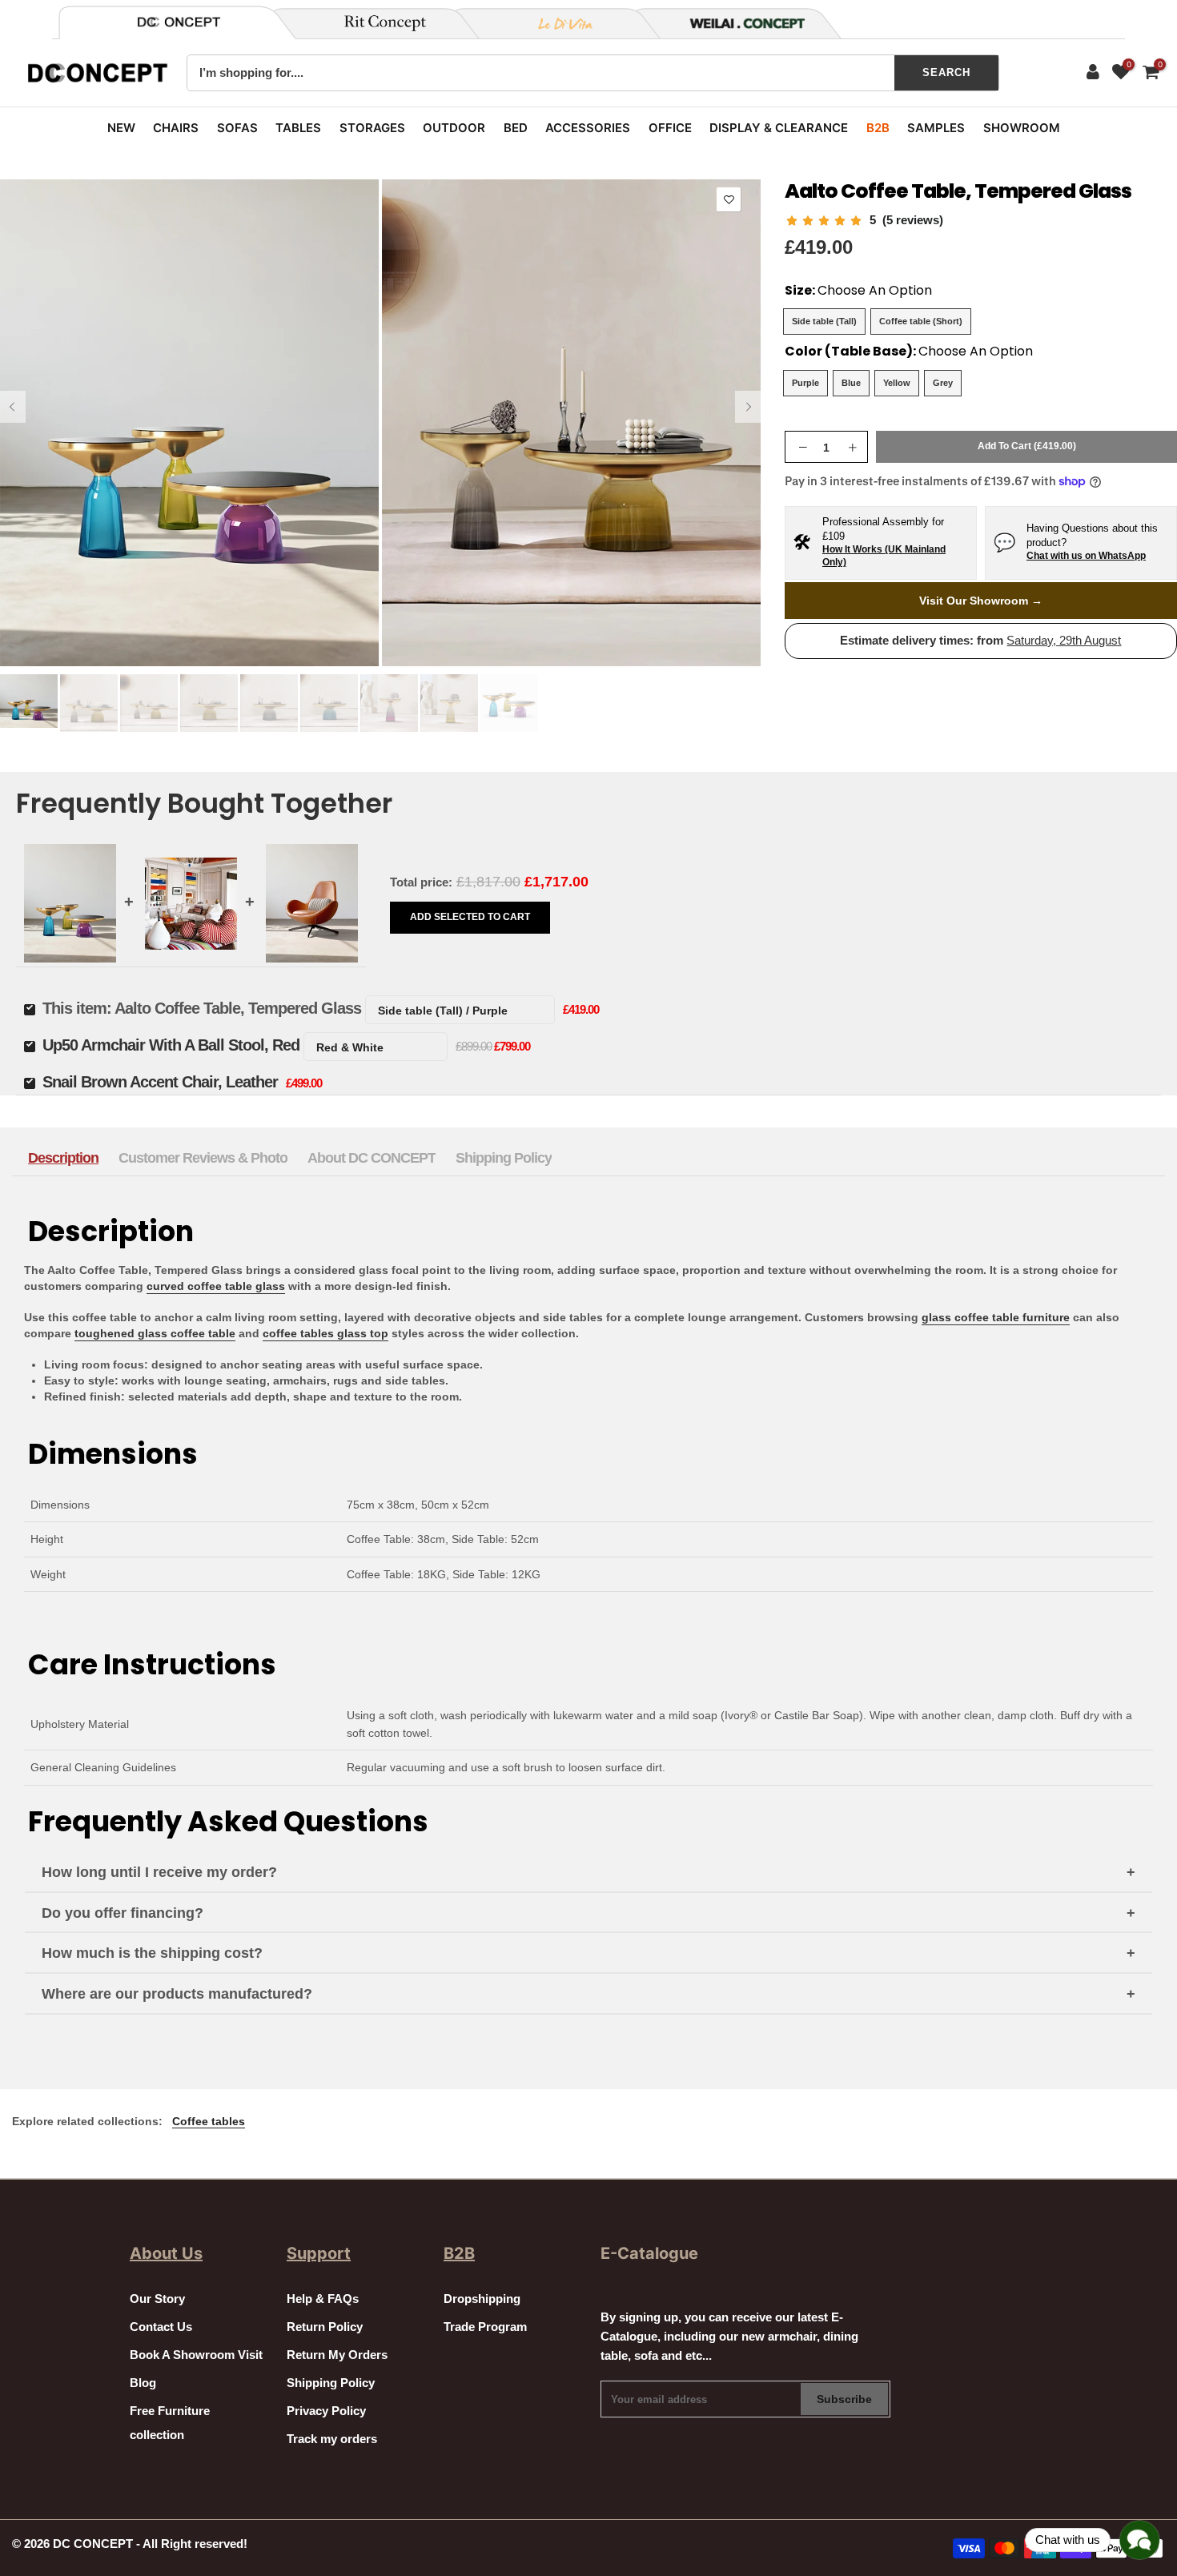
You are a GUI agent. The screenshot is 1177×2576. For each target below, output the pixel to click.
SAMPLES (936, 128)
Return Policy (325, 2327)
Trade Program (485, 2327)
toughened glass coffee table (155, 1333)
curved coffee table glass (216, 1286)
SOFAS (237, 128)
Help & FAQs (323, 2299)
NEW (121, 128)
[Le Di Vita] (556, 23)
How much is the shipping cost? (152, 1953)
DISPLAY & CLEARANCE (779, 128)
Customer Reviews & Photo (203, 1158)
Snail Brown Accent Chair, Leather (160, 1082)
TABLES (298, 128)
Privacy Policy (326, 2411)
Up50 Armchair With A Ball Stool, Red (171, 1045)
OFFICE (670, 128)
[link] (864, 221)
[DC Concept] (737, 23)
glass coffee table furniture (996, 1317)
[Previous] (13, 407)
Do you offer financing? (123, 1913)
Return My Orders (337, 2355)
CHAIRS (176, 128)
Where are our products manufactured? (177, 1994)
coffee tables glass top (325, 1333)
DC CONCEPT (93, 2544)
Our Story (157, 2299)
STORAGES (372, 128)
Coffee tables (209, 2121)
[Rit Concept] (376, 23)
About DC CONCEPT (372, 1158)
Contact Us (161, 2327)
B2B (878, 128)
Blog (143, 2383)
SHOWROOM (1022, 128)
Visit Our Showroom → (981, 601)
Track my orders (332, 2439)
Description (63, 1158)
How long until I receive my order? (159, 1872)
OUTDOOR (454, 128)
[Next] (748, 407)
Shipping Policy (504, 1158)
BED (516, 128)
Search (946, 72)
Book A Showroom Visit (196, 2355)
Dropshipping (482, 2299)
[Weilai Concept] (179, 22)
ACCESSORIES (588, 128)
